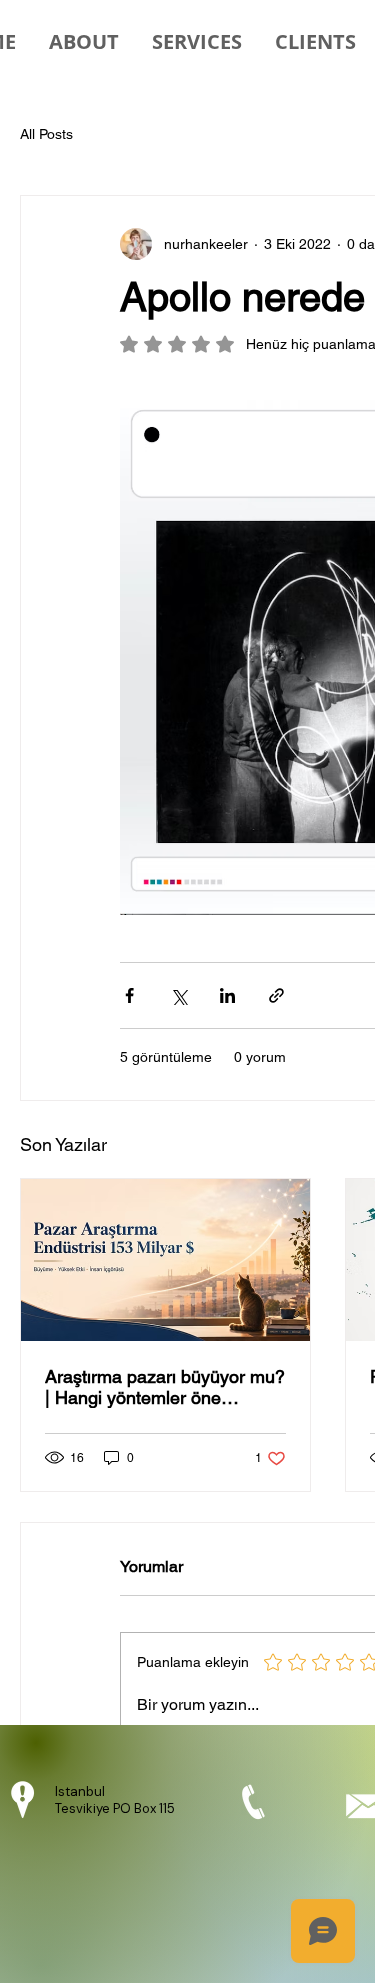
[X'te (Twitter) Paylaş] (178, 995)
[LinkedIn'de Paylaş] (227, 995)
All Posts (46, 134)
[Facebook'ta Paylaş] (129, 995)
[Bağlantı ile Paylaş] (276, 995)
